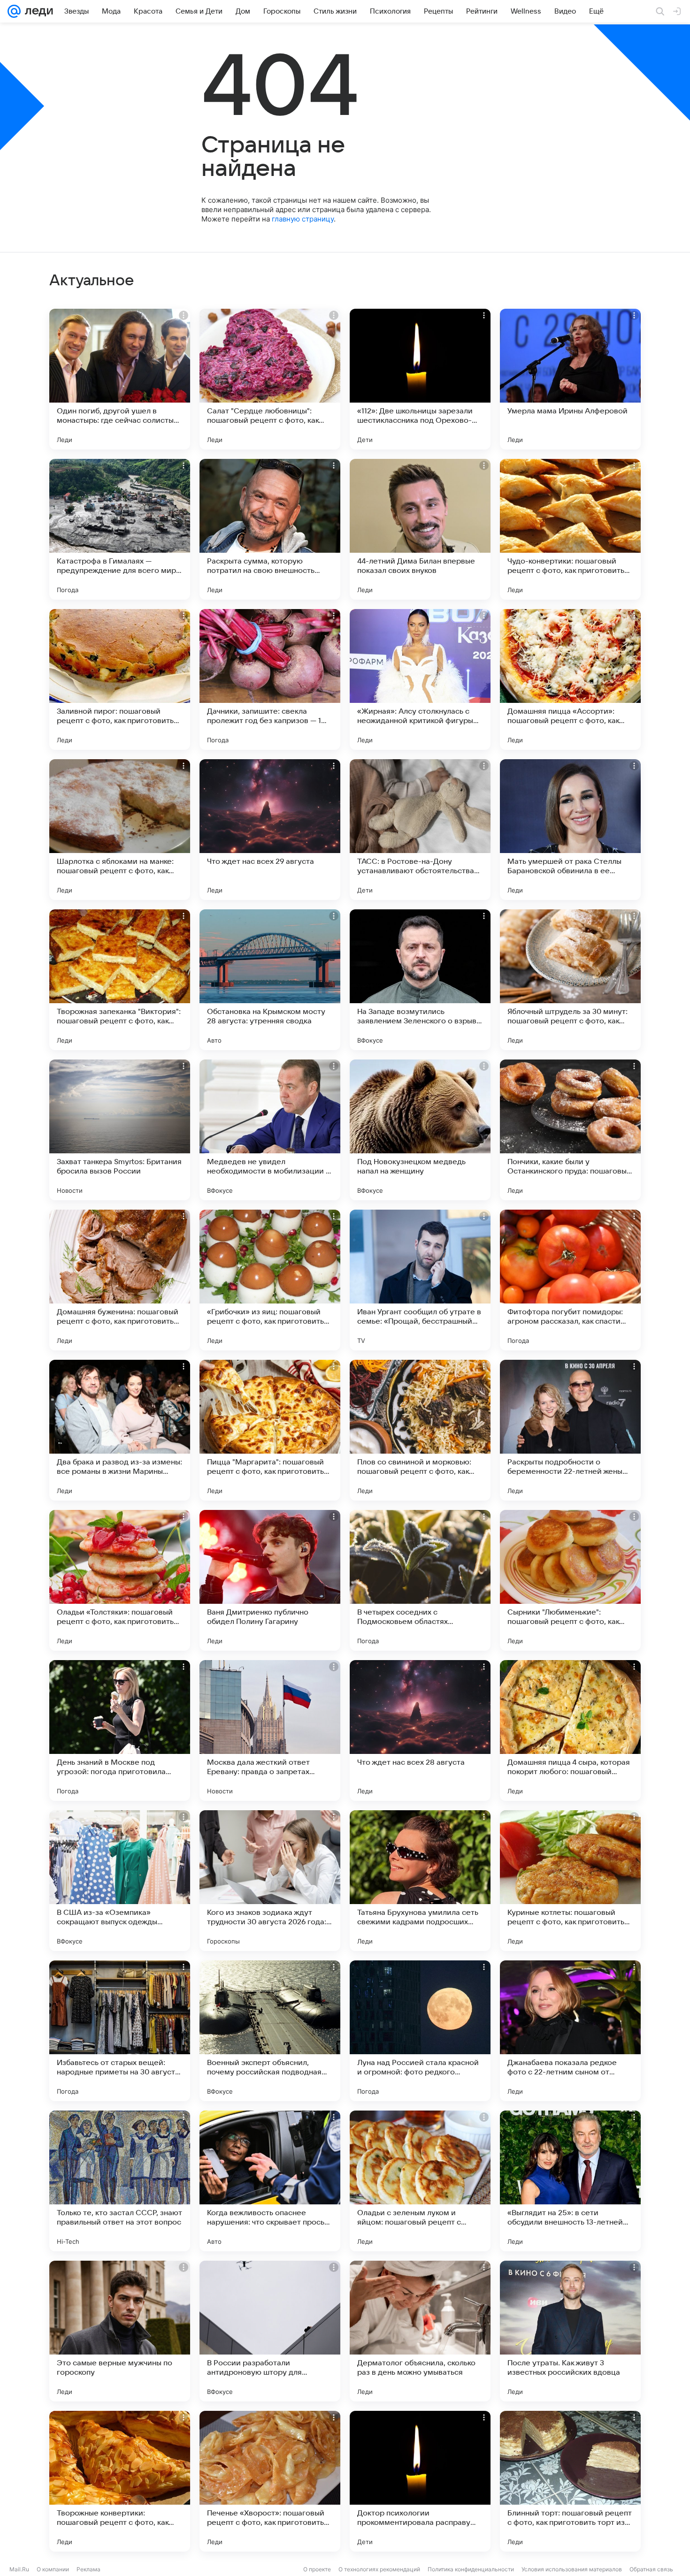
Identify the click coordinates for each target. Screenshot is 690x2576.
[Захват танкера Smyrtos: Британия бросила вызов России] (120, 1130)
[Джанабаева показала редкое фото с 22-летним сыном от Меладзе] (570, 2031)
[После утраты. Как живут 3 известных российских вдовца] (570, 2331)
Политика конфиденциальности (471, 2569)
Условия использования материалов (572, 2569)
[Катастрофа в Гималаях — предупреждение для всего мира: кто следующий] (120, 529)
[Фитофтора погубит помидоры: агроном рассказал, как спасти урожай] (570, 1280)
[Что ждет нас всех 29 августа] (270, 830)
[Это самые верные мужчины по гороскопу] (120, 2331)
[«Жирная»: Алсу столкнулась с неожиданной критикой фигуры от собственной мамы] (420, 679)
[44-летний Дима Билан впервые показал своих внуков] (420, 529)
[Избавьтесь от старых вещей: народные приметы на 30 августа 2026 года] (120, 2031)
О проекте (317, 2569)
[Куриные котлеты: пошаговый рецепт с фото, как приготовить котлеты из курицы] (570, 1881)
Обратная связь (651, 2569)
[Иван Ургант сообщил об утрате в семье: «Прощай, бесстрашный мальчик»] (420, 1280)
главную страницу (303, 219)
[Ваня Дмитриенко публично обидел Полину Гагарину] (270, 1580)
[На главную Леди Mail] (37, 11)
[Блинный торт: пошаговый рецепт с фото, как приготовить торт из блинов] (570, 2481)
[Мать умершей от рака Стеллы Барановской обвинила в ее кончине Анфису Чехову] (570, 830)
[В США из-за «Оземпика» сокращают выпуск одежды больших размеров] (120, 1881)
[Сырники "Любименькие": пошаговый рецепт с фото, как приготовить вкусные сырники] (570, 1580)
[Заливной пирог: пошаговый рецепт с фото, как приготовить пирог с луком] (120, 679)
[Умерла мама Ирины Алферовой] (570, 379)
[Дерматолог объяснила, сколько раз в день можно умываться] (420, 2331)
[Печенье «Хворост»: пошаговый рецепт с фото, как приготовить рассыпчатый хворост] (270, 2481)
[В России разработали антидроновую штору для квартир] (270, 2331)
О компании (53, 2569)
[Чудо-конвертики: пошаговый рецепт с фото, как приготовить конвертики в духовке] (570, 529)
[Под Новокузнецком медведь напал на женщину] (420, 1130)
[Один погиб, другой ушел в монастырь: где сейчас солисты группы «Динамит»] (120, 379)
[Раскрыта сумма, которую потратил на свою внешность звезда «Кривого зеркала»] (270, 529)
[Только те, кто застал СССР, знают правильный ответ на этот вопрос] (120, 2181)
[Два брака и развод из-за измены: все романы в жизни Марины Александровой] (120, 1430)
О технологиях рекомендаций (379, 2569)
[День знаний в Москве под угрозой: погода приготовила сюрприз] (120, 1730)
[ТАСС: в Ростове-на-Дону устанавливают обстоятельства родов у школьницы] (420, 830)
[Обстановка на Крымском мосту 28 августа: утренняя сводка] (270, 980)
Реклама (88, 2569)
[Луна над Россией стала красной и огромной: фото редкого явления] (420, 2031)
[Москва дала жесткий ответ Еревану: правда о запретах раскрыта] (270, 1730)
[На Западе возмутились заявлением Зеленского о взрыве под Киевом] (420, 980)
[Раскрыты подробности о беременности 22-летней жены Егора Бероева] (570, 1430)
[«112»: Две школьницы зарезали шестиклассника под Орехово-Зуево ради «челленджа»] (420, 379)
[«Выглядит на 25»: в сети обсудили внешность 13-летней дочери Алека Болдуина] (570, 2181)
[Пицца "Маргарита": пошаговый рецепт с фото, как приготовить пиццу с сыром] (270, 1430)
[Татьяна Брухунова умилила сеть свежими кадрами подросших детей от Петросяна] (420, 1881)
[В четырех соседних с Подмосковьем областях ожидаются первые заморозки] (420, 1580)
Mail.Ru (19, 2569)
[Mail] (14, 11)
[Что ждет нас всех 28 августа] (420, 1730)
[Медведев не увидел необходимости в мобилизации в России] (270, 1130)
